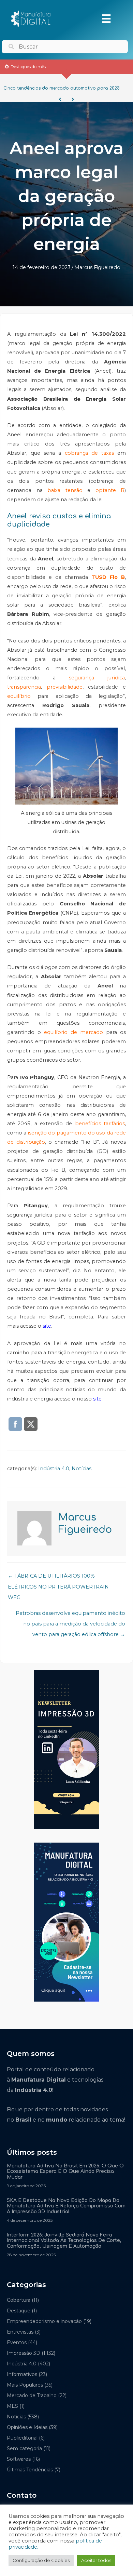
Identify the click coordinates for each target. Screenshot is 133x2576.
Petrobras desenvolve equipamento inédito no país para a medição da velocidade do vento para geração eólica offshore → (70, 1615)
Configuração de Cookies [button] (41, 2560)
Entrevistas (20, 2332)
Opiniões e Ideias (27, 2427)
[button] (60, 99)
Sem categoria (24, 2448)
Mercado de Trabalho (32, 2395)
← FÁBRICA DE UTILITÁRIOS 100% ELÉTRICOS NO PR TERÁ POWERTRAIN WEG (58, 1578)
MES (12, 2406)
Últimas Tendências (30, 2470)
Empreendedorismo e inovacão (44, 2321)
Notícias (82, 1469)
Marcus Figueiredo (97, 267)
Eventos (17, 2342)
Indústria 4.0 (54, 1469)
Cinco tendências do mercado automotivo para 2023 (61, 88)
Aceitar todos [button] (96, 2560)
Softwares (19, 2459)
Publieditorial (22, 2438)
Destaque (19, 2311)
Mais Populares (25, 2385)
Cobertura (19, 2300)
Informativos (22, 2374)
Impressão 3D (24, 2353)
